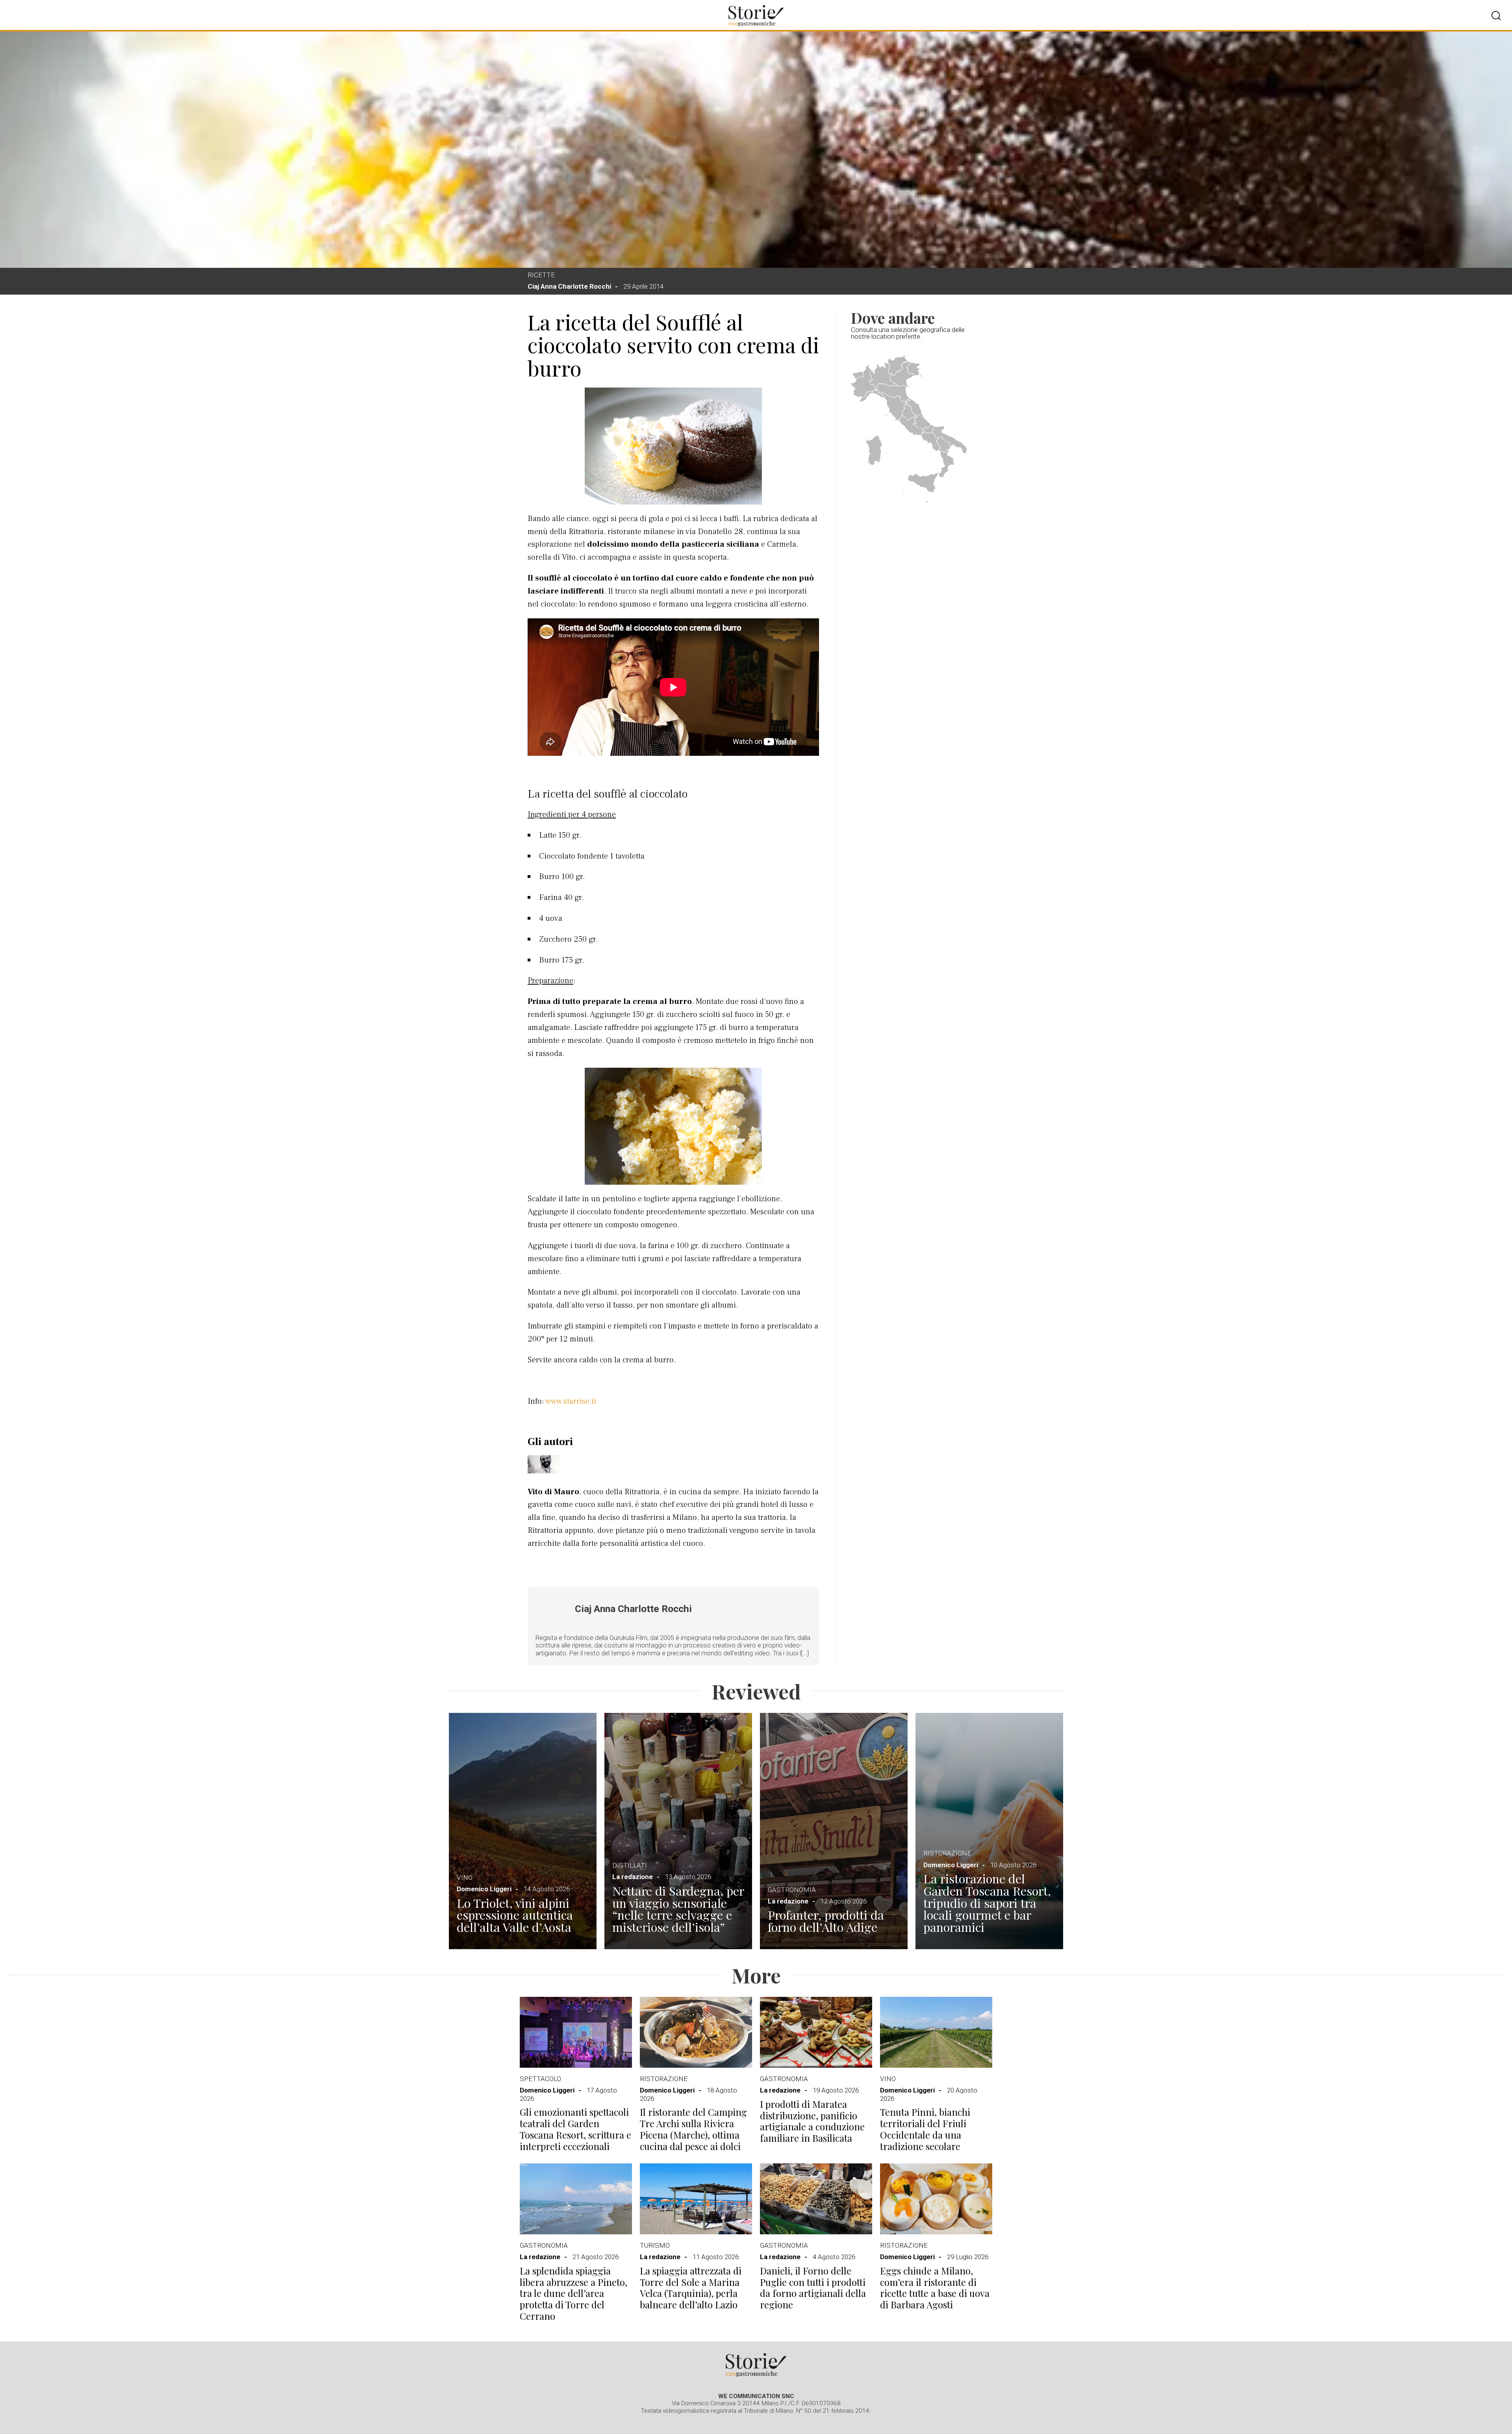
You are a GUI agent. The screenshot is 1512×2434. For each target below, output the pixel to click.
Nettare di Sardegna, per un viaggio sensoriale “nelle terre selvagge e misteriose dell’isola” (678, 1909)
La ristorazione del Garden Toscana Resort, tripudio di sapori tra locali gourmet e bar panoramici (987, 1903)
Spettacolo (540, 2079)
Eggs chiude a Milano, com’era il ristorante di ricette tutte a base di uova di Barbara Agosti (935, 2288)
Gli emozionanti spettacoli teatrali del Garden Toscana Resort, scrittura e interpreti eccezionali (575, 2129)
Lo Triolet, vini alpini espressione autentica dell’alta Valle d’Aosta (515, 1915)
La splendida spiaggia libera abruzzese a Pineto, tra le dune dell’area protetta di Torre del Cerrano (573, 2293)
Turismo (655, 2245)
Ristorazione (947, 1853)
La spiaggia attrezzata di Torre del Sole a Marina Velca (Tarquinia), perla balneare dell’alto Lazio (691, 2288)
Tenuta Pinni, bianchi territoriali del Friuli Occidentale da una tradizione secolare (925, 2129)
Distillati (630, 1865)
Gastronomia (792, 1890)
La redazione (633, 1877)
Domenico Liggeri (484, 1889)
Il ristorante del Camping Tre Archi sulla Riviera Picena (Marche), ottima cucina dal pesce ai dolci (693, 2129)
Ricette (541, 275)
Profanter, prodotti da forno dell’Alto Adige (826, 1921)
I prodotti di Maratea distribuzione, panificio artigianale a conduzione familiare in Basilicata (812, 2121)
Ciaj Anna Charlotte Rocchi (569, 286)
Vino (465, 1877)
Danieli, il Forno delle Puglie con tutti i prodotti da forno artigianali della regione (813, 2288)
